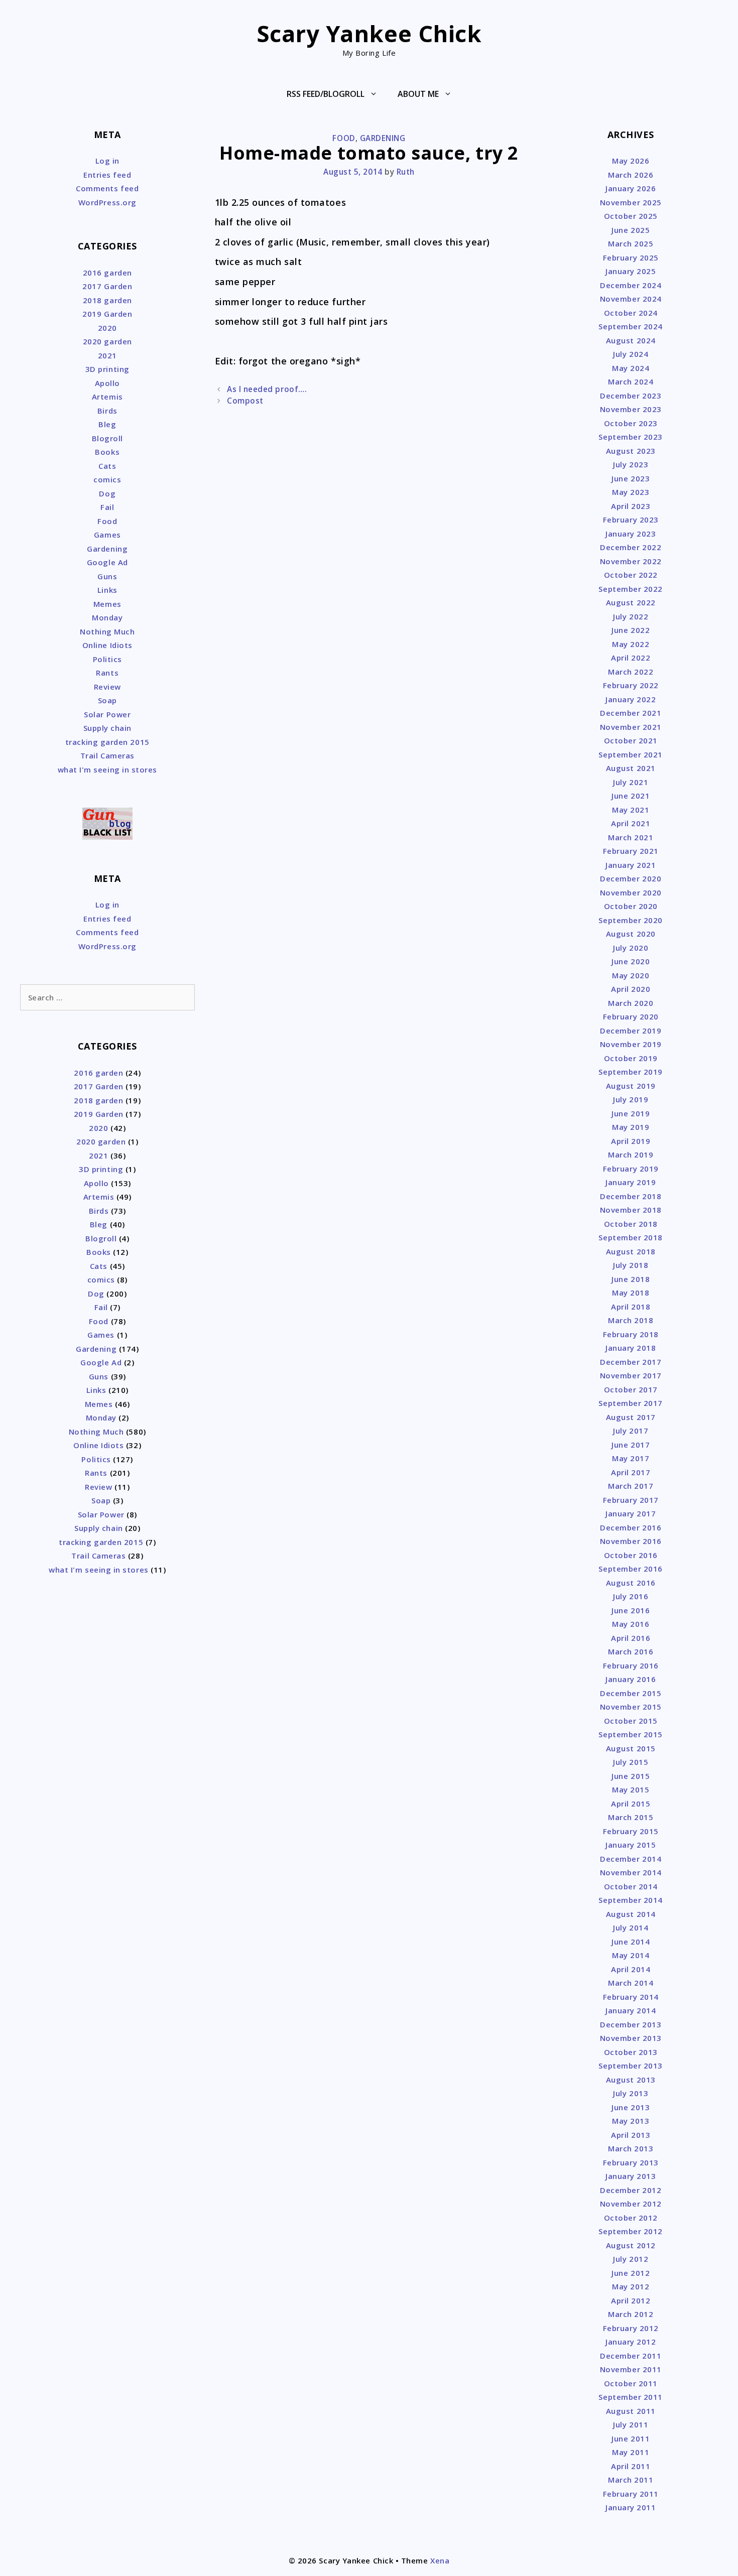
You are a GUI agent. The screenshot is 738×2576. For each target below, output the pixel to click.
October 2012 (631, 2218)
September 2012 (631, 2231)
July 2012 (631, 2259)
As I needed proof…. (267, 389)
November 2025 (631, 202)
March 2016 (631, 1651)
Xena (440, 2560)
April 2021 (631, 823)
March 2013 (631, 2148)
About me (418, 94)
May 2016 (631, 1624)
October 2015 (631, 1721)
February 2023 (631, 520)
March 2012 (631, 2314)
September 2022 (631, 589)
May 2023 (631, 492)
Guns (107, 576)
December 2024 (631, 285)
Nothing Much (107, 631)
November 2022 (631, 561)
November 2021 (631, 727)
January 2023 (631, 534)
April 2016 (631, 1638)
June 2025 (631, 230)
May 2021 (631, 810)
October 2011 (631, 2383)
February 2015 (631, 1831)
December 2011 (631, 2356)
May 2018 (631, 1293)
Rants (107, 673)
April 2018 (631, 1307)
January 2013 (631, 2176)
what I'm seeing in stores (108, 769)
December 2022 (631, 547)
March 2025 (631, 243)
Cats (107, 466)
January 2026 (631, 188)
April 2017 (631, 1472)
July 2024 (631, 354)
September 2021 (631, 754)
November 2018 (631, 1210)
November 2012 (631, 2204)
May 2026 (631, 161)
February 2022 (631, 685)
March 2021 (631, 837)
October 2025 (631, 216)
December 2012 (631, 2190)
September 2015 (631, 1734)
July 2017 (631, 1431)
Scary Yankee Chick (369, 33)
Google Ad (107, 562)
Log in (107, 161)
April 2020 (631, 989)
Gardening (383, 138)
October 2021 (631, 740)
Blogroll (107, 438)
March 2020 (631, 1003)
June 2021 (631, 796)
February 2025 (631, 257)
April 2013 (631, 2135)
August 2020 (631, 934)
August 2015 (631, 1748)
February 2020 (631, 1016)
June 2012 (631, 2273)
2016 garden (107, 273)
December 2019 (631, 1031)
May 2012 (631, 2286)
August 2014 (631, 1914)
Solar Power (107, 714)
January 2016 (631, 1679)
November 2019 (631, 1044)
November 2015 (631, 1707)
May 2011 (631, 2452)
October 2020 (631, 906)
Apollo (107, 383)
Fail (107, 507)
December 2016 (631, 1527)
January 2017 (631, 1513)
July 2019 (631, 1099)
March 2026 (631, 175)
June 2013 (631, 2107)
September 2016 (631, 1569)
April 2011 (631, 2466)
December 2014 (631, 1859)
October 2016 (631, 1555)
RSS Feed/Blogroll (326, 94)
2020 (107, 328)
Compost (245, 401)
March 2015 (631, 1817)
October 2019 (631, 1058)
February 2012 (631, 2328)
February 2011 (631, 2494)
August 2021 (631, 768)
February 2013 (631, 2162)
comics (107, 479)
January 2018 (631, 1348)
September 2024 (631, 326)
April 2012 (631, 2300)
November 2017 (631, 1375)
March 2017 (631, 1486)
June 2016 (631, 1610)
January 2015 (631, 1845)
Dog (107, 493)
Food (344, 138)
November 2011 (631, 2369)
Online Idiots (107, 645)
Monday (107, 617)
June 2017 (631, 1445)
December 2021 (631, 713)
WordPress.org (107, 202)
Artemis (107, 397)
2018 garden (107, 300)
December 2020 (631, 878)
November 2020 (631, 892)
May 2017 (631, 1458)
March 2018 (631, 1320)
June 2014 (631, 1942)
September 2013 (631, 2066)
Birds (107, 411)
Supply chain (107, 728)
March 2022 (631, 672)
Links (107, 590)
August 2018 (631, 1251)
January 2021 (631, 865)
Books (107, 452)
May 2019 (631, 1127)
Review (107, 687)
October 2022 (631, 575)
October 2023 (631, 423)
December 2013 (631, 2024)
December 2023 (631, 396)
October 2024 (631, 313)
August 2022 (631, 602)
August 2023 (631, 451)
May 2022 (631, 644)
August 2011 (631, 2411)
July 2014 (631, 1927)
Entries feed (107, 175)
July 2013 (631, 2093)
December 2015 (631, 1693)
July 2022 (631, 616)
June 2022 (631, 630)
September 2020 (631, 920)
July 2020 (631, 948)
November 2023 (631, 409)
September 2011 (631, 2397)
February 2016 (631, 1665)
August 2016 (631, 1583)
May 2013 (631, 2121)
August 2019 (631, 1086)
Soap (107, 700)
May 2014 (631, 1955)
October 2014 (631, 1886)
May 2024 (631, 368)
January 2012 (631, 2342)
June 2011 (631, 2438)
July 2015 (631, 1762)
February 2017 (631, 1500)
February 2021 (631, 851)
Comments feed (107, 188)
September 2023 (631, 437)
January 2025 (631, 271)
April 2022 (631, 658)
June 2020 (631, 961)
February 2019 (631, 1169)
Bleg (107, 424)
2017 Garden (107, 286)
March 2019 (631, 1154)
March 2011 (631, 2480)
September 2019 (631, 1072)
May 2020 (631, 975)
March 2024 (631, 381)
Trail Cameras (107, 755)
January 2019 (631, 1182)
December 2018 (631, 1196)
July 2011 (631, 2424)
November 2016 (631, 1541)
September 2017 (631, 1403)
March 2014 (631, 1983)
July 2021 (631, 782)
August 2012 (631, 2245)
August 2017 (631, 1417)
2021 (107, 355)
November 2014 (631, 1872)
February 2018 (631, 1334)
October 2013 (631, 2052)
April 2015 (631, 1804)
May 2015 (631, 1789)
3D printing (107, 369)
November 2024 (631, 299)
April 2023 (631, 506)
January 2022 (631, 699)
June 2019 (631, 1113)
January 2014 (631, 2010)
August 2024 (631, 340)
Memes (107, 604)
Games (107, 535)
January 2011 (631, 2507)
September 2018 (631, 1237)
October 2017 (631, 1389)
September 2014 (631, 1900)
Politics (107, 659)
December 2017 (631, 1362)
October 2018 (631, 1224)
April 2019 (631, 1141)
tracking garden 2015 (107, 742)
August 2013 (631, 2080)
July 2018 (631, 1265)
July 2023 (631, 464)
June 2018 (631, 1279)
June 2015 (631, 1776)
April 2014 (631, 1969)
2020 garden (107, 341)
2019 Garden (107, 314)
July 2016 (631, 1596)
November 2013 (631, 2038)
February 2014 (631, 1997)
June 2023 (631, 478)
